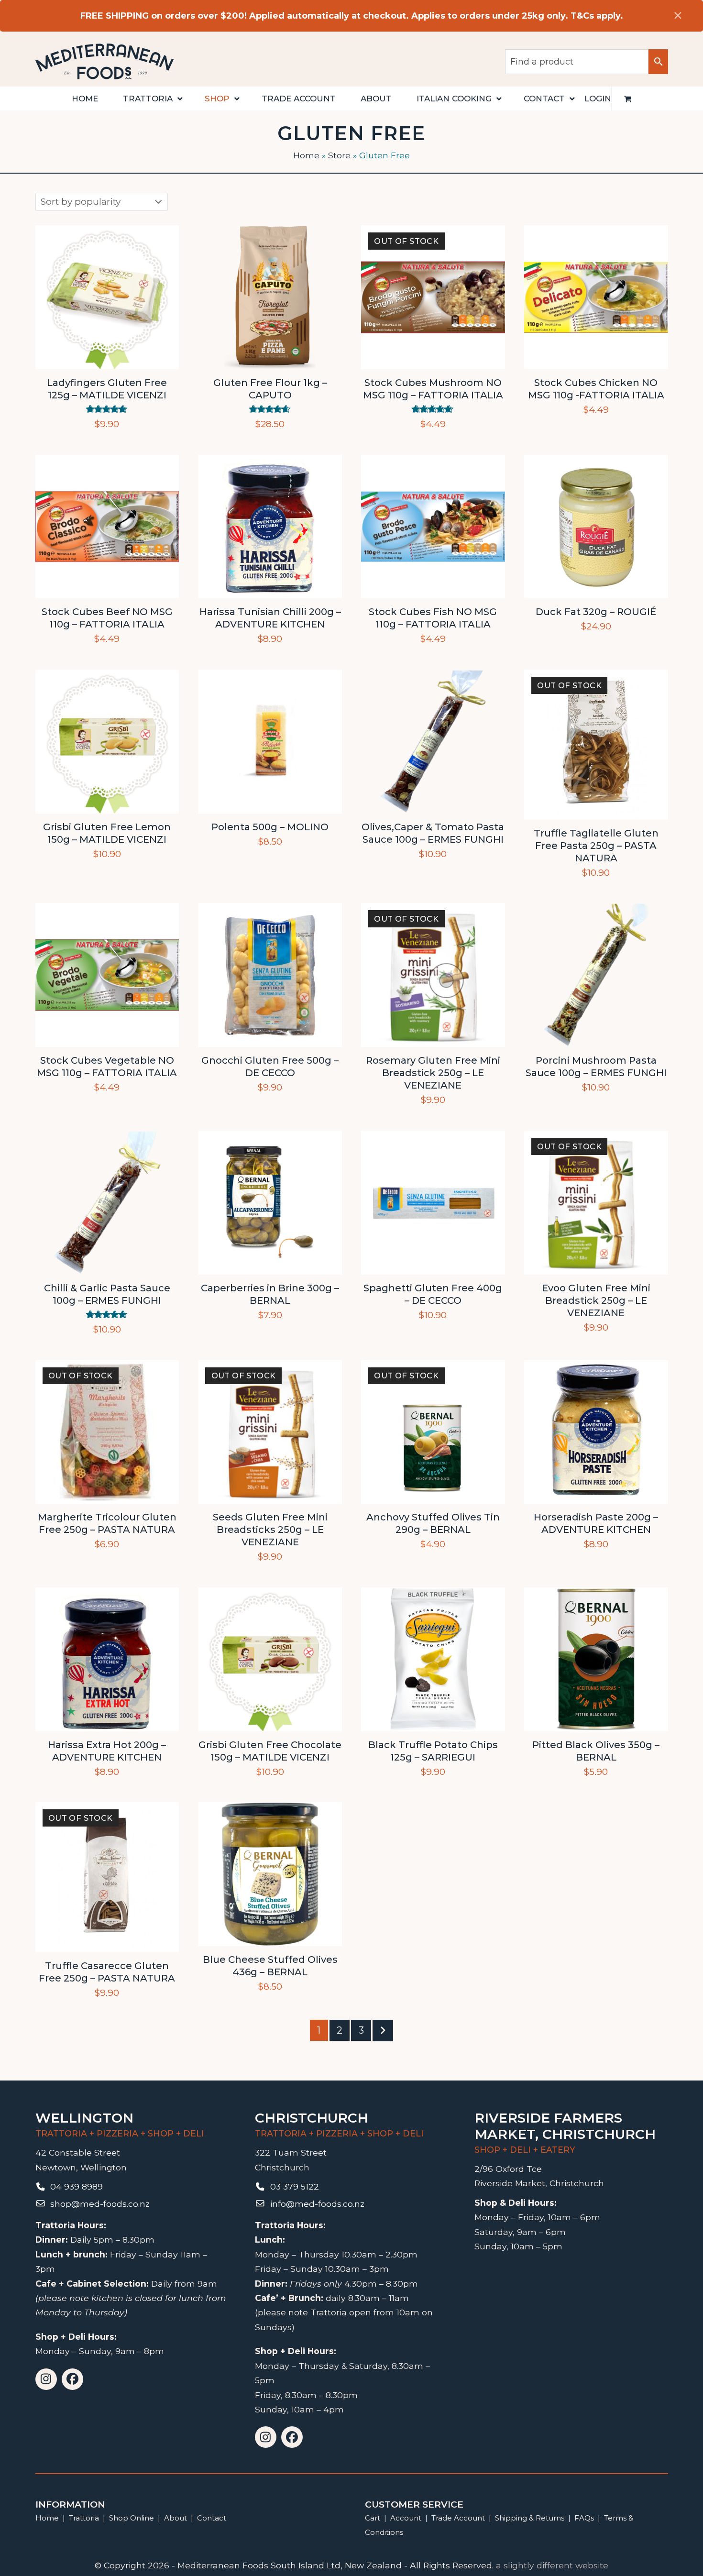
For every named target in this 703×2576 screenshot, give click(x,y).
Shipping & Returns (530, 2518)
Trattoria (84, 2518)
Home (306, 155)
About (176, 2518)
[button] (628, 99)
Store (339, 155)
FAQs (584, 2518)
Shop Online (132, 2518)
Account (406, 2518)
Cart (373, 2518)
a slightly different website (552, 2565)
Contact (212, 2518)
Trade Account (458, 2518)
